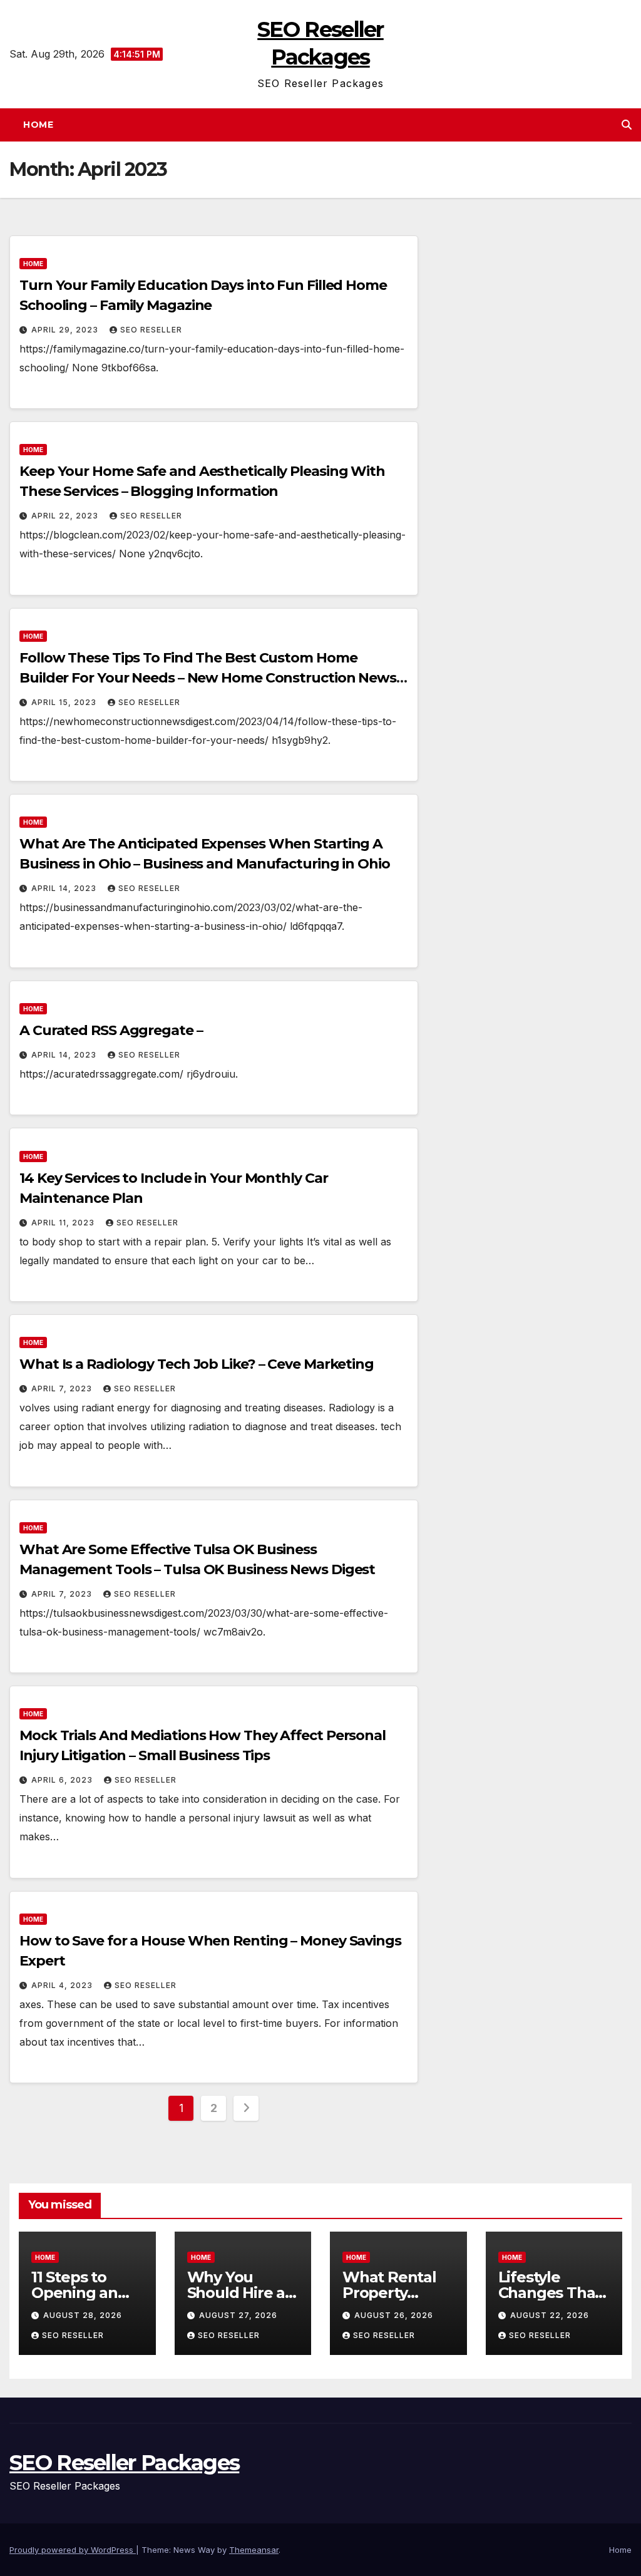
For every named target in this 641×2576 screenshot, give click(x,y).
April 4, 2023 (63, 1985)
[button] (627, 125)
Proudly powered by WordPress (73, 2550)
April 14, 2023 (65, 888)
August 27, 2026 (238, 2315)
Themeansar (254, 2550)
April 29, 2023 (66, 330)
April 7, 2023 (63, 1388)
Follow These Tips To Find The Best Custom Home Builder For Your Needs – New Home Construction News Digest (208, 678)
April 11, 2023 (64, 1223)
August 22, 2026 (550, 2315)
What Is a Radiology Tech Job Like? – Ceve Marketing (197, 1364)
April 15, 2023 (65, 702)
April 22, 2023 (66, 516)
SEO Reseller (151, 330)
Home (38, 125)
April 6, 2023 (63, 1780)
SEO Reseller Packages (124, 2463)
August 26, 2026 (394, 2315)
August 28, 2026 (83, 2315)
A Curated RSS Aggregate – (111, 1030)
